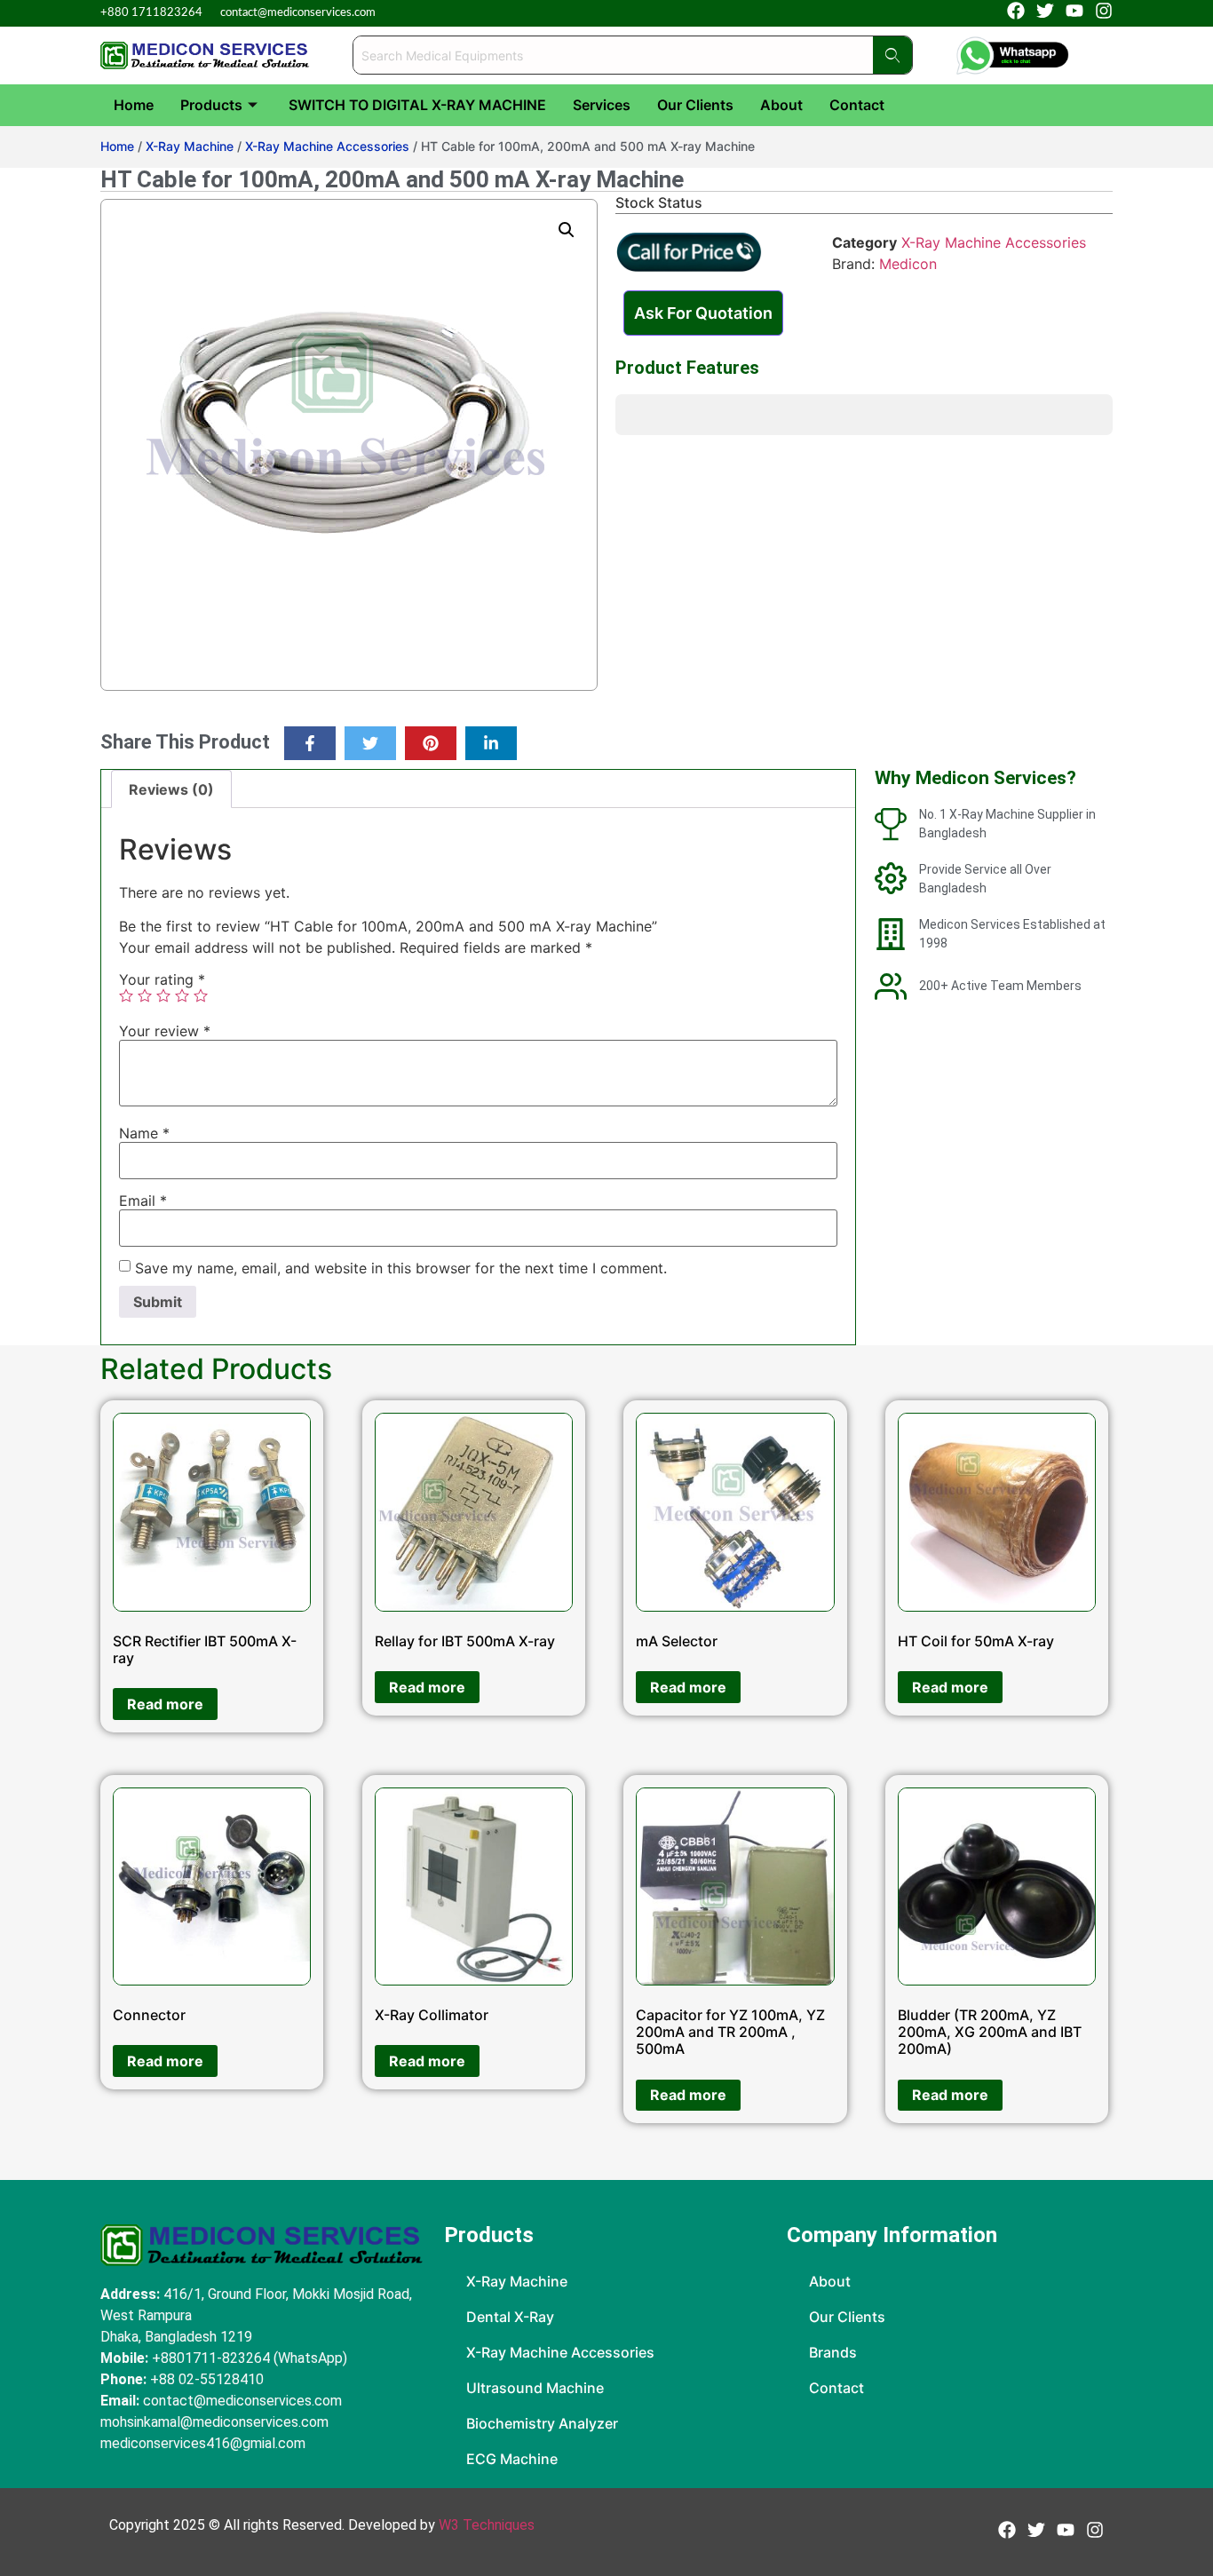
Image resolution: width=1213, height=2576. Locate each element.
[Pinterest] (431, 743)
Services (602, 105)
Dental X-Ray (510, 2317)
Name (144, 1133)
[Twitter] (370, 743)
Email (143, 1201)
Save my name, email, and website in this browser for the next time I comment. (401, 1268)
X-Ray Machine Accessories (327, 146)
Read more (165, 1704)
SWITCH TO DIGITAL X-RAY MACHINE (417, 105)
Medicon (908, 264)
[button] (567, 230)
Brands (833, 2352)
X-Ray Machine (190, 146)
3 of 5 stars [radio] (163, 995)
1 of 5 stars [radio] (126, 995)
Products (211, 105)
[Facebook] (1016, 11)
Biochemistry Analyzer (542, 2423)
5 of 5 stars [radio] (201, 995)
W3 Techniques (487, 2525)
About (781, 105)
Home (134, 105)
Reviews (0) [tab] (171, 789)
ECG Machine (512, 2459)
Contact (857, 105)
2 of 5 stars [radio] (145, 995)
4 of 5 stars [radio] (182, 995)
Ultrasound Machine (535, 2388)
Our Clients (695, 105)
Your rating (162, 979)
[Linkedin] (491, 743)
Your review (165, 1031)
